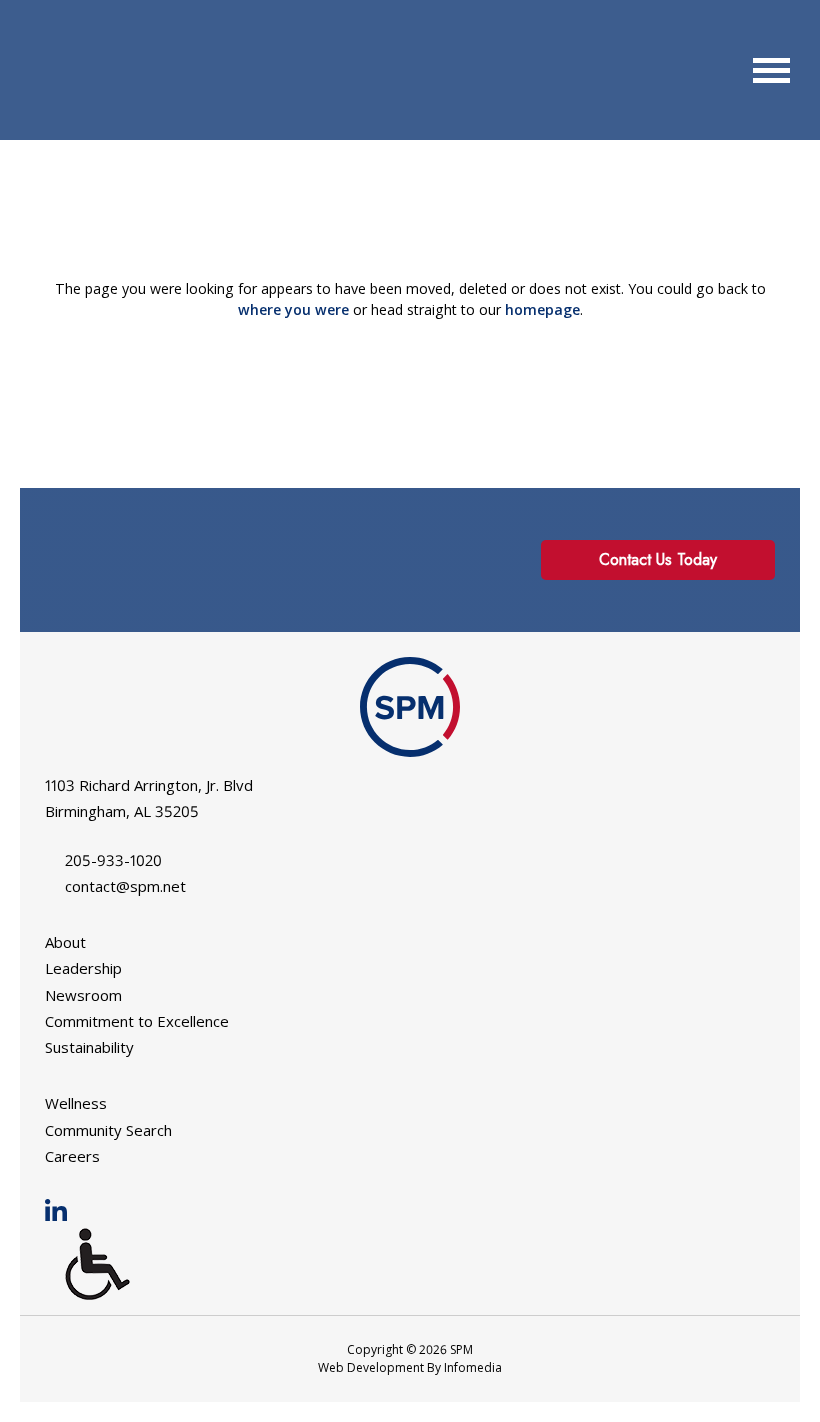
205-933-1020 (113, 860)
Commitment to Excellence (137, 1021)
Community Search (108, 1130)
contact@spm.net (125, 886)
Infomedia (473, 1367)
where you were (293, 309)
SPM (75, 70)
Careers (72, 1156)
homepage (542, 309)
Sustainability (89, 1047)
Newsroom (83, 995)
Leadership (83, 968)
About (65, 942)
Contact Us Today (658, 559)
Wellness (76, 1103)
